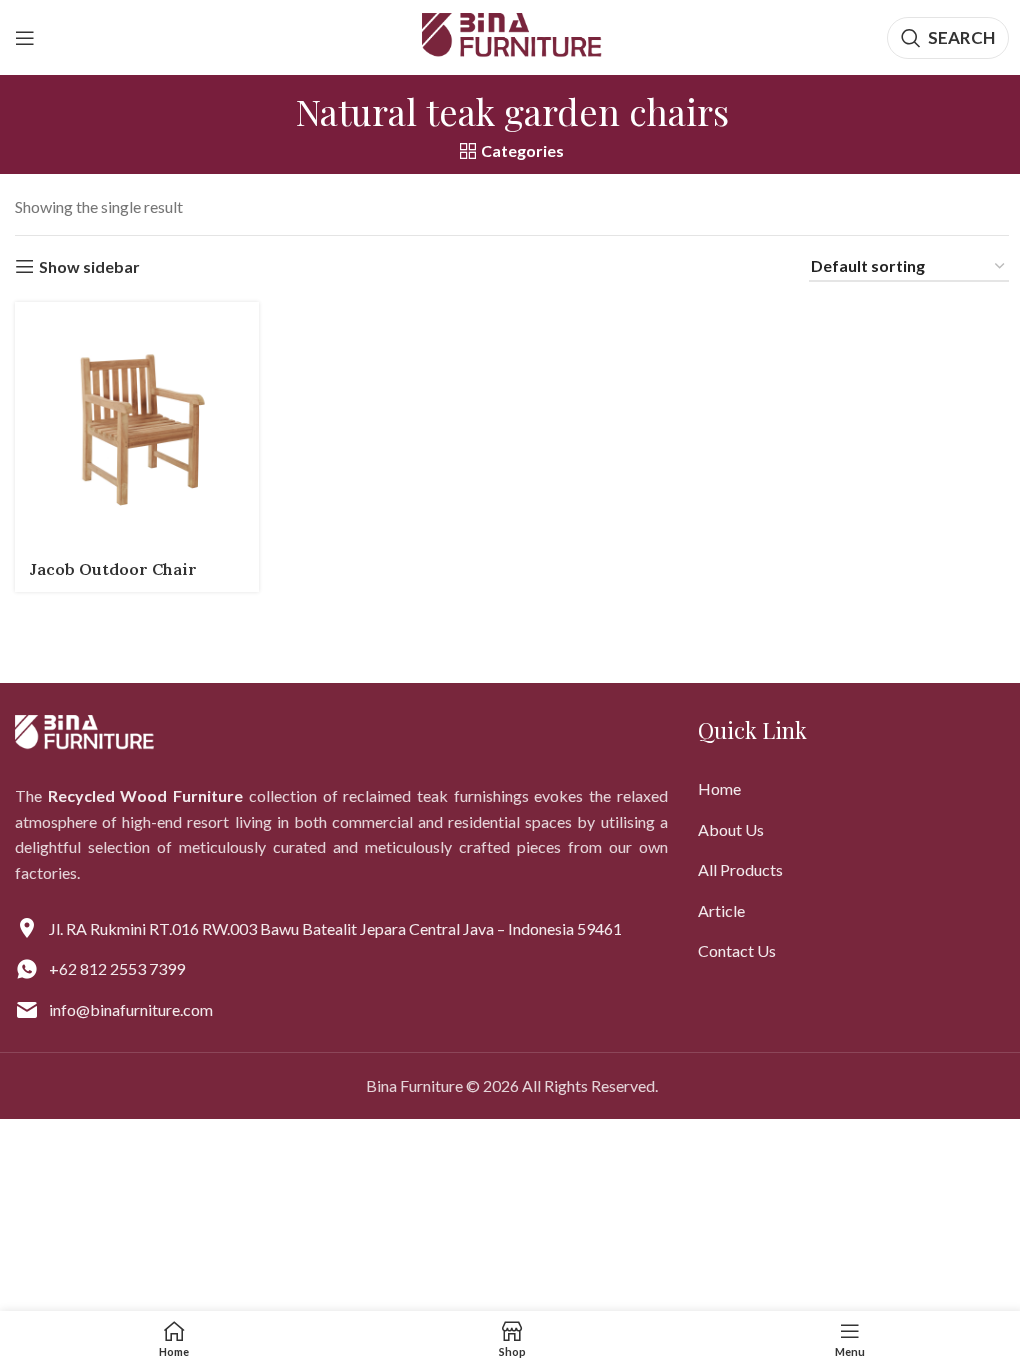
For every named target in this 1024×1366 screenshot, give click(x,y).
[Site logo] (512, 35)
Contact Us (737, 950)
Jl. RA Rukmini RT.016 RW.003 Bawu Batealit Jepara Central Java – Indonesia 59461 (335, 928)
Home (719, 788)
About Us (731, 829)
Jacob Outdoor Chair (113, 569)
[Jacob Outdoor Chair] (137, 424)
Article (721, 910)
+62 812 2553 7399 (117, 968)
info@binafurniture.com (131, 1009)
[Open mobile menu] (25, 38)
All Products (740, 869)
